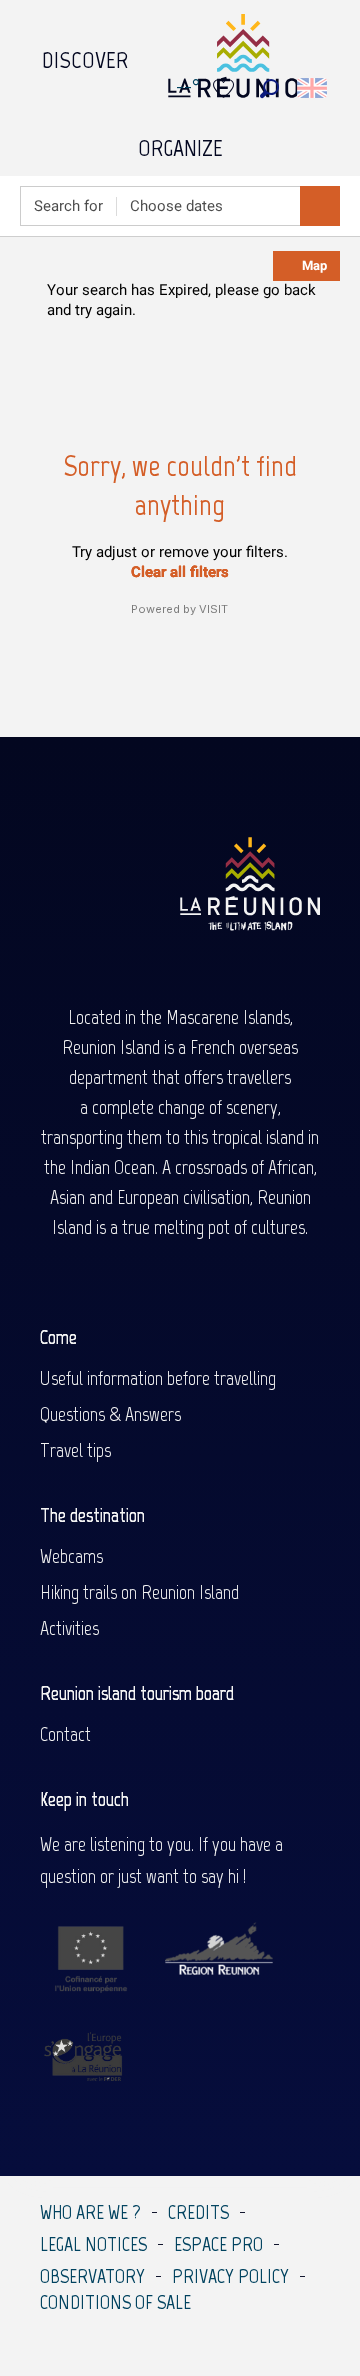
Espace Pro (218, 2244)
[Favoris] (226, 88)
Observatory (92, 2276)
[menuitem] (85, 55)
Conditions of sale (115, 2302)
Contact (65, 1734)
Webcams (71, 1556)
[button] (269, 88)
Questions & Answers (110, 1414)
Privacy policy (230, 2276)
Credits (198, 2212)
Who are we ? (90, 2212)
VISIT (213, 609)
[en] (313, 88)
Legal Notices (93, 2244)
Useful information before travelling (158, 1378)
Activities (69, 1628)
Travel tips (75, 1450)
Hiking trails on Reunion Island (139, 1592)
